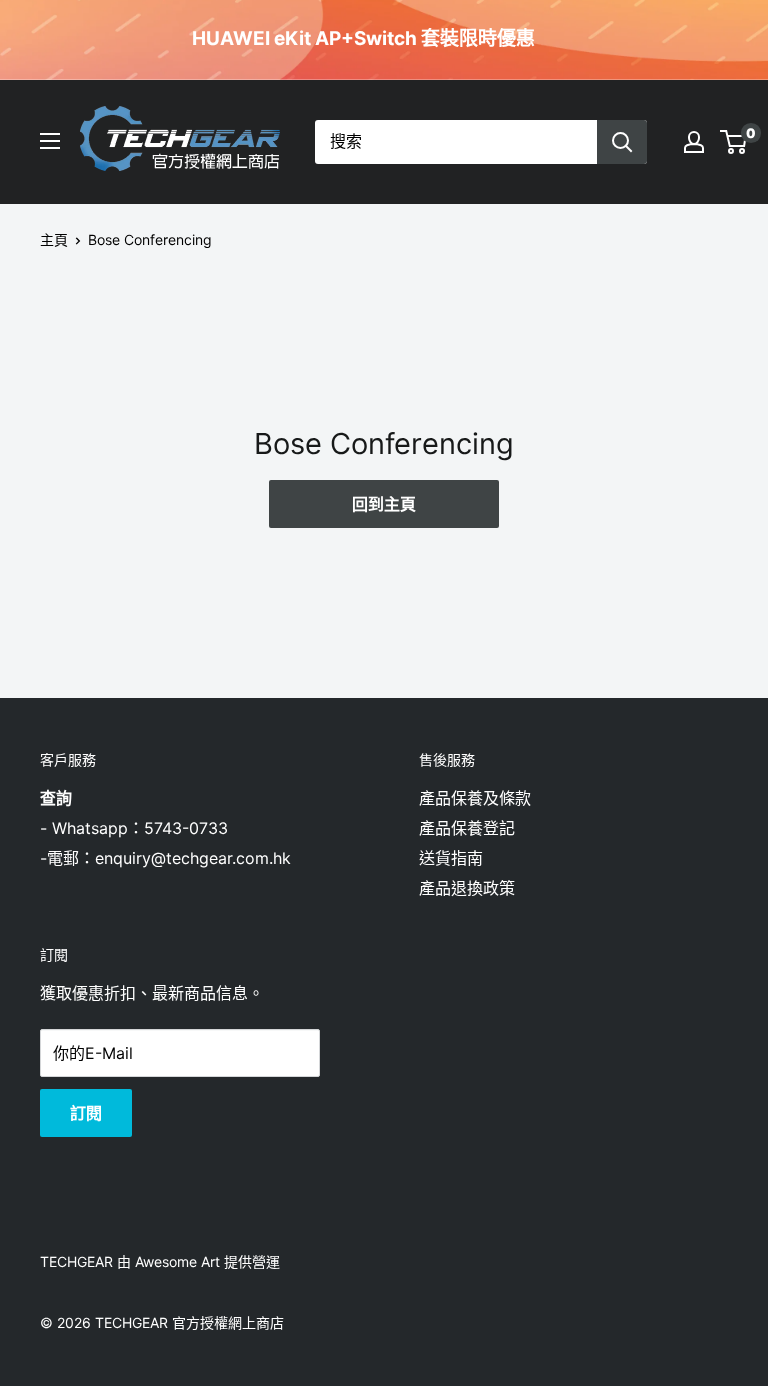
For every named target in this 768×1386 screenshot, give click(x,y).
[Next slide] (572, 39)
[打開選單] (50, 141)
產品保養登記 (467, 828)
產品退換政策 (467, 888)
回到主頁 (384, 504)
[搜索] (622, 142)
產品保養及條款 (475, 798)
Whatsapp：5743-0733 (140, 828)
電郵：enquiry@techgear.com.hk (169, 858)
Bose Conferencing (150, 239)
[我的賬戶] (694, 142)
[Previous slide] (552, 39)
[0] (734, 142)
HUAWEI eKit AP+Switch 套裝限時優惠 (363, 39)
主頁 (54, 239)
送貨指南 (451, 858)
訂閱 (86, 1113)
